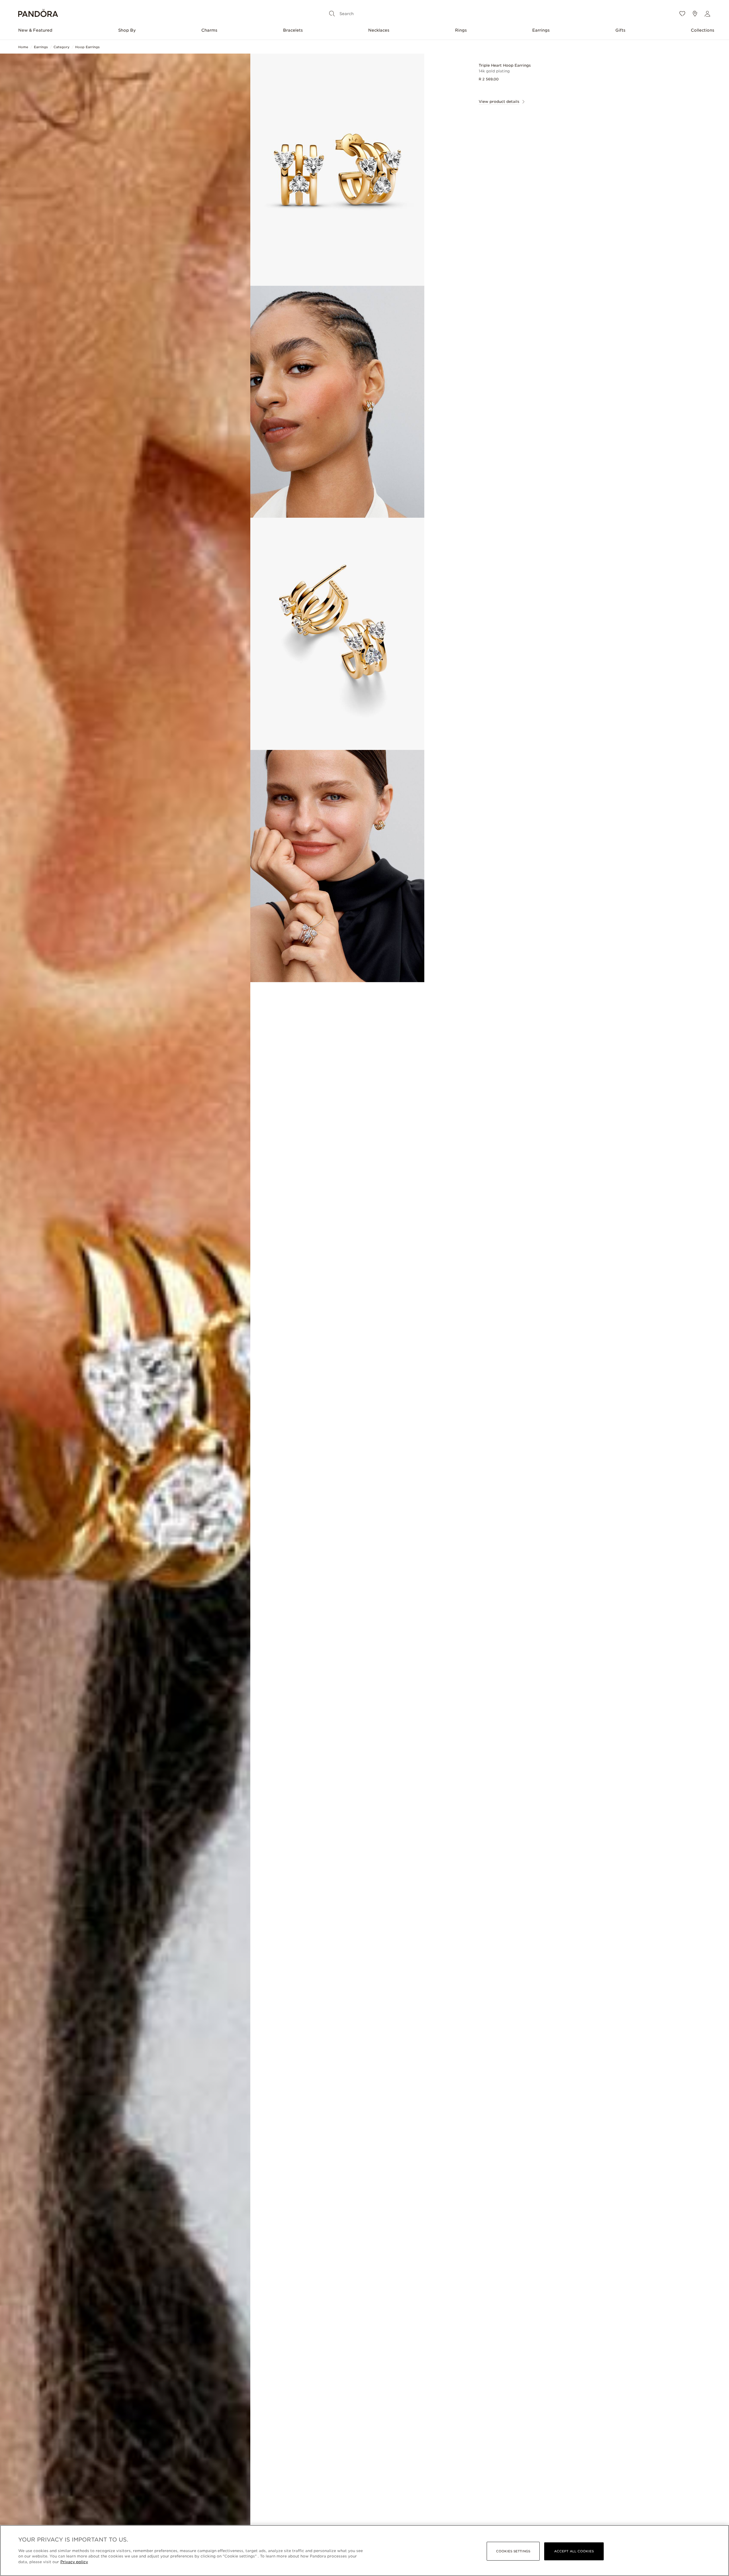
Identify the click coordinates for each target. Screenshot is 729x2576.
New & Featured (35, 30)
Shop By (127, 30)
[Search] (332, 14)
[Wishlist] (682, 14)
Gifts (620, 30)
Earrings (541, 30)
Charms (209, 30)
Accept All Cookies (574, 2551)
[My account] (707, 14)
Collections (703, 30)
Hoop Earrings (87, 47)
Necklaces (379, 30)
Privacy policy (74, 2562)
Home (23, 47)
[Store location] (695, 14)
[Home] (38, 14)
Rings (461, 30)
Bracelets (293, 30)
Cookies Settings (513, 2551)
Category (62, 47)
